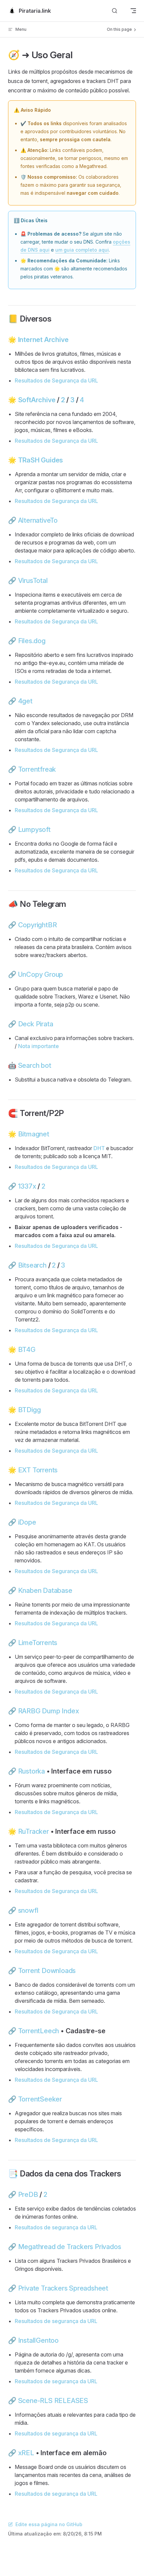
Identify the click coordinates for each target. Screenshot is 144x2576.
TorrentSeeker (40, 2099)
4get (25, 701)
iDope (27, 1522)
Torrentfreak (37, 769)
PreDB (28, 2195)
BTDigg (29, 1410)
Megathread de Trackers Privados (70, 2247)
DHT (99, 1148)
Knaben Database (45, 1591)
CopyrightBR (38, 925)
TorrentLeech (39, 2031)
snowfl (28, 1910)
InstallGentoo (38, 2340)
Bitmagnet (34, 1134)
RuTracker (33, 1831)
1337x (27, 1186)
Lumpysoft (34, 830)
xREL (26, 2453)
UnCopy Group (41, 974)
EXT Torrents (38, 1470)
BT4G (27, 1350)
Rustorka (31, 1771)
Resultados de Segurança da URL (56, 380)
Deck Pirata (36, 1024)
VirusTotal (33, 581)
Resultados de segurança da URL (56, 2227)
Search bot (35, 1065)
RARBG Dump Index (49, 1711)
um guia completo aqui (82, 250)
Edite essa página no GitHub (49, 2524)
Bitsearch (32, 1265)
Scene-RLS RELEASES (53, 2401)
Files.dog (32, 641)
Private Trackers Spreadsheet (63, 2288)
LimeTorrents (38, 1643)
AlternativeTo (38, 520)
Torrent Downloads (47, 1971)
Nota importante (39, 1046)
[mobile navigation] (133, 11)
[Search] (115, 11)
